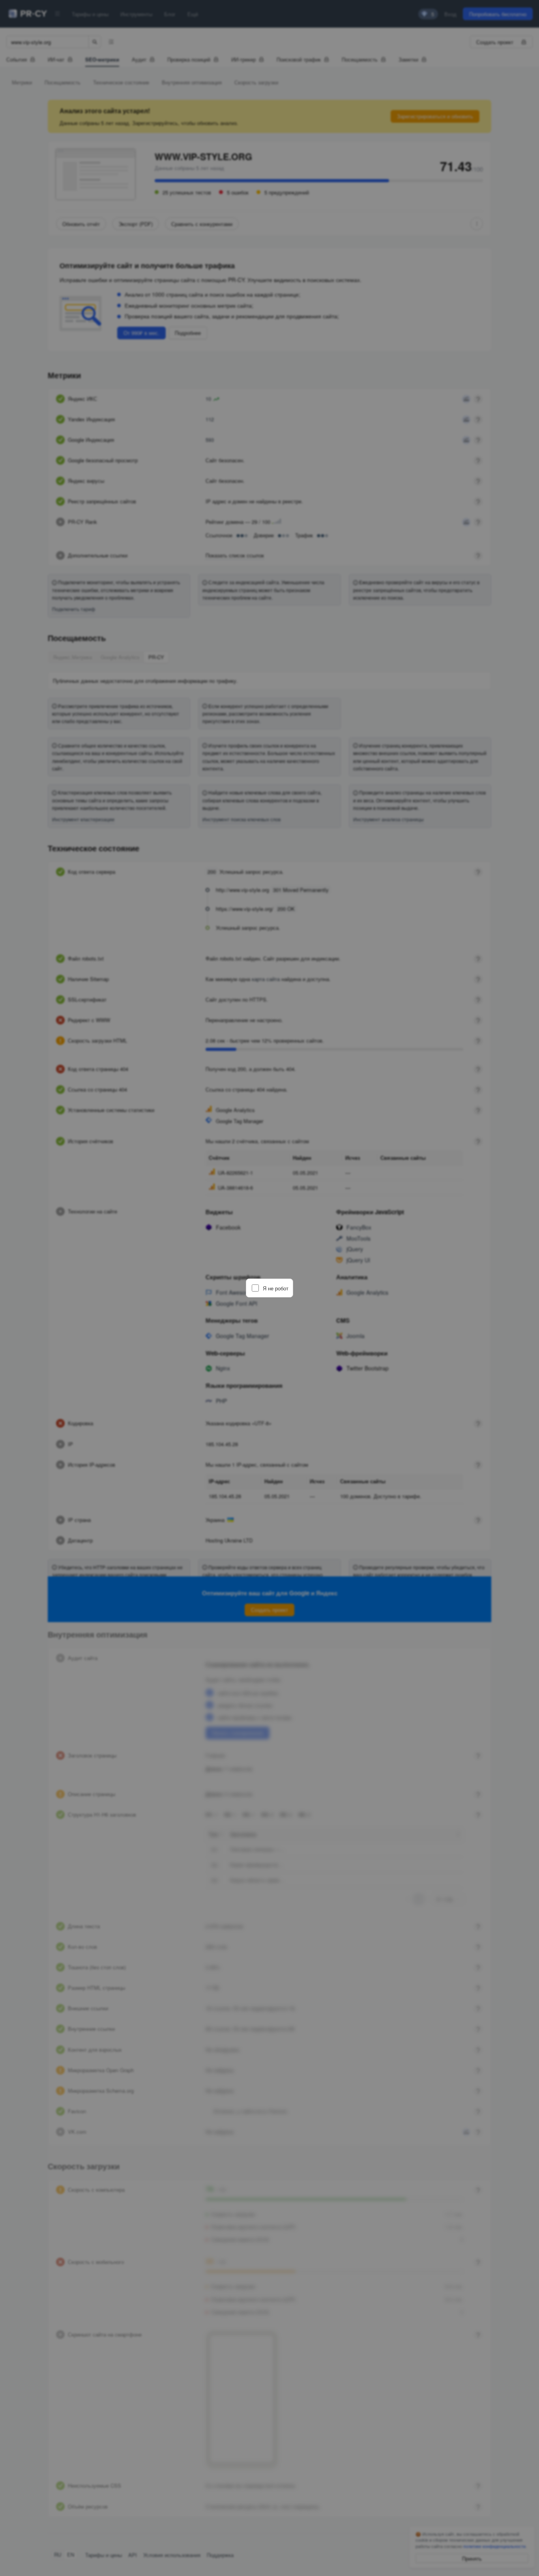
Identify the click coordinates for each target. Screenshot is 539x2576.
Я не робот (276, 1288)
